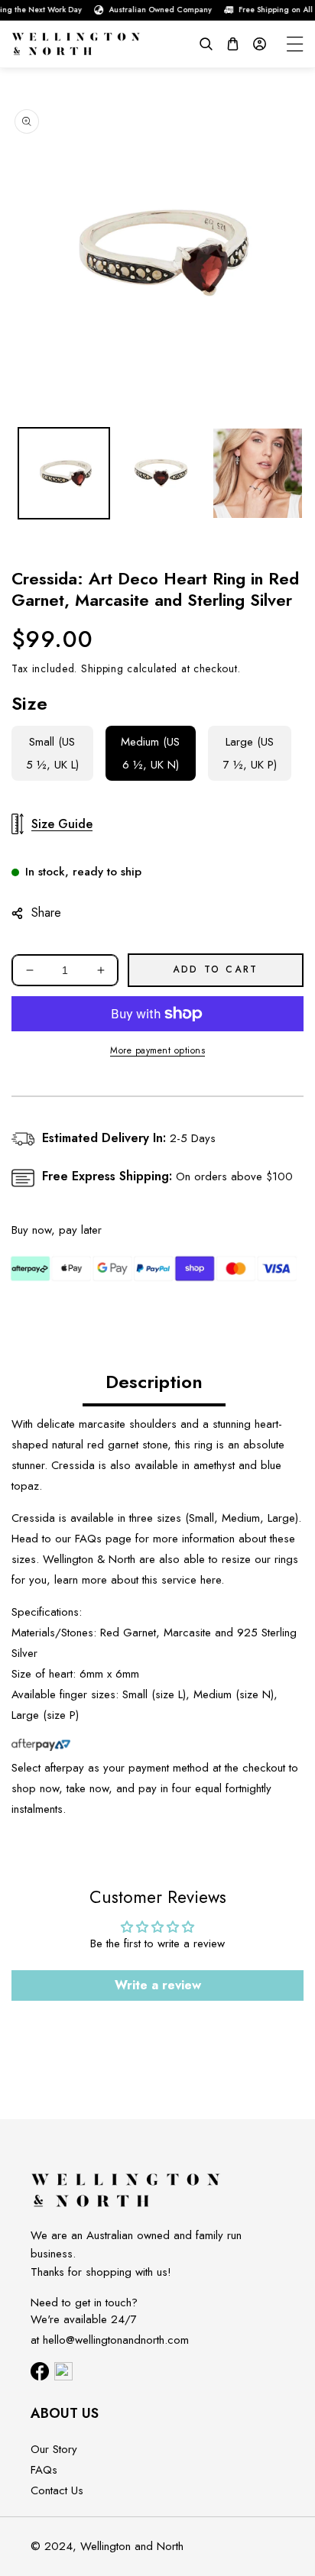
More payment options (157, 1050)
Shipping (102, 668)
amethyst (214, 1465)
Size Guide (62, 824)
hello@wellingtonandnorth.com (116, 2340)
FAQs (88, 1539)
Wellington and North (132, 2546)
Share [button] (46, 913)
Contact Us (57, 2490)
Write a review (158, 1985)
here (211, 1580)
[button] (206, 44)
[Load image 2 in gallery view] (161, 473)
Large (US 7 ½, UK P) (250, 753)
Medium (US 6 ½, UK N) (150, 753)
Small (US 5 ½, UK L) (52, 753)
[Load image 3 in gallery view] (258, 473)
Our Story (54, 2449)
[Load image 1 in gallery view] (64, 473)
